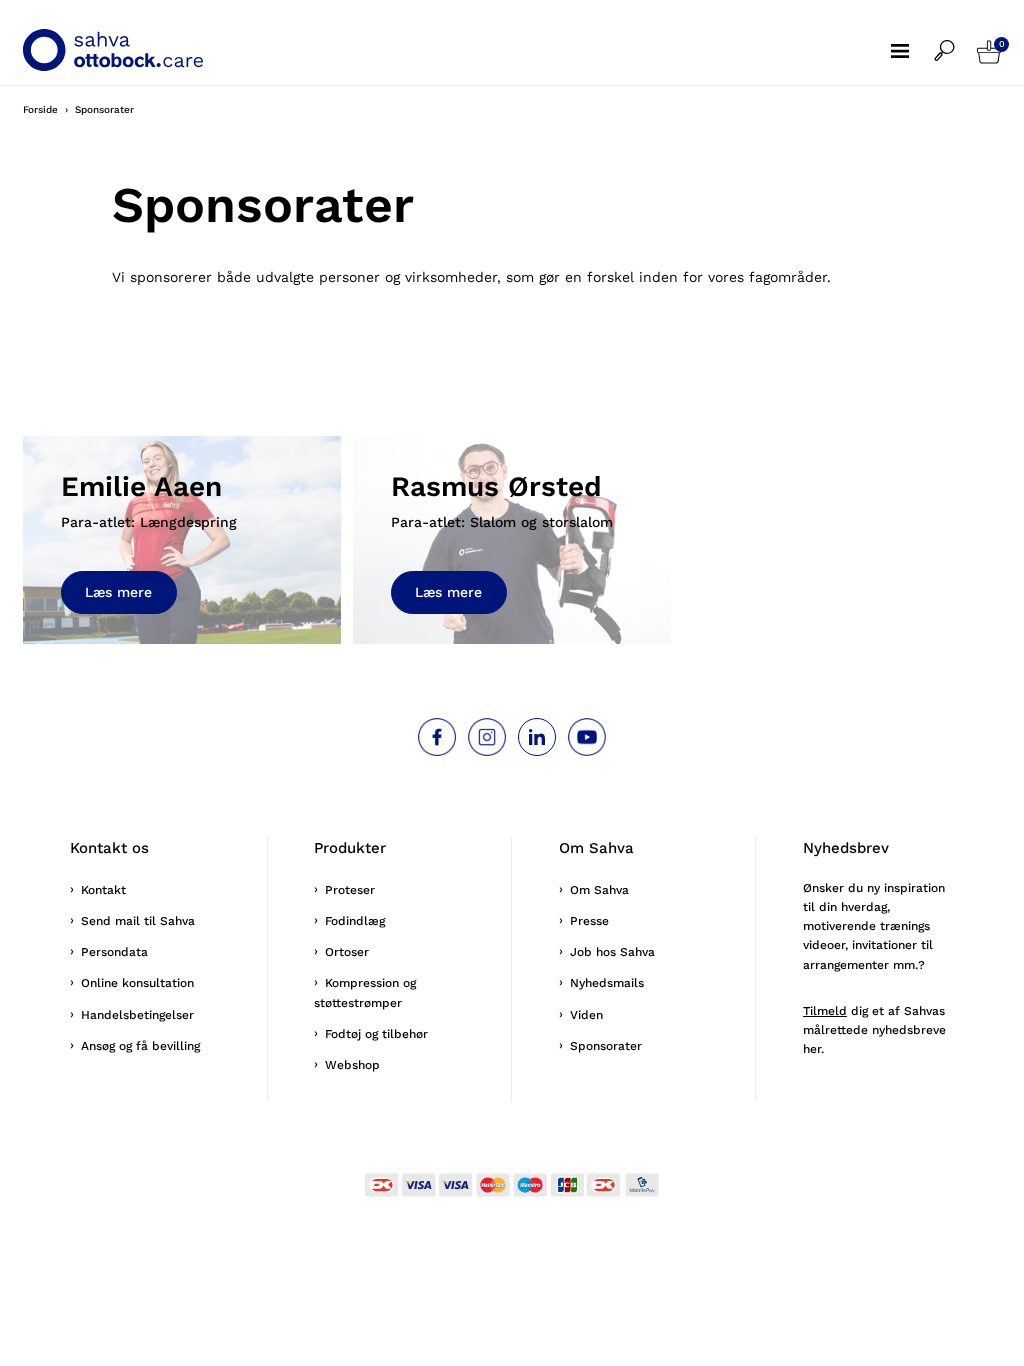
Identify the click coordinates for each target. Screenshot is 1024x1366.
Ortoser (347, 952)
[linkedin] (537, 737)
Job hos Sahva (612, 952)
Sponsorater (606, 1046)
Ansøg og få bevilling (140, 1046)
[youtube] (587, 737)
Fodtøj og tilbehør (376, 1034)
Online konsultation (137, 983)
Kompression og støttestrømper (365, 992)
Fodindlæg (355, 921)
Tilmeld (825, 1011)
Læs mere (118, 592)
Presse (589, 921)
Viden (586, 1015)
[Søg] (955, 37)
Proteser (350, 890)
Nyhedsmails (607, 983)
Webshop (352, 1065)
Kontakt (103, 890)
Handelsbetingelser (137, 1015)
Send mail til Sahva (138, 921)
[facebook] (437, 737)
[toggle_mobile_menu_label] (912, 37)
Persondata (114, 952)
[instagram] (487, 737)
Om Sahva (599, 890)
